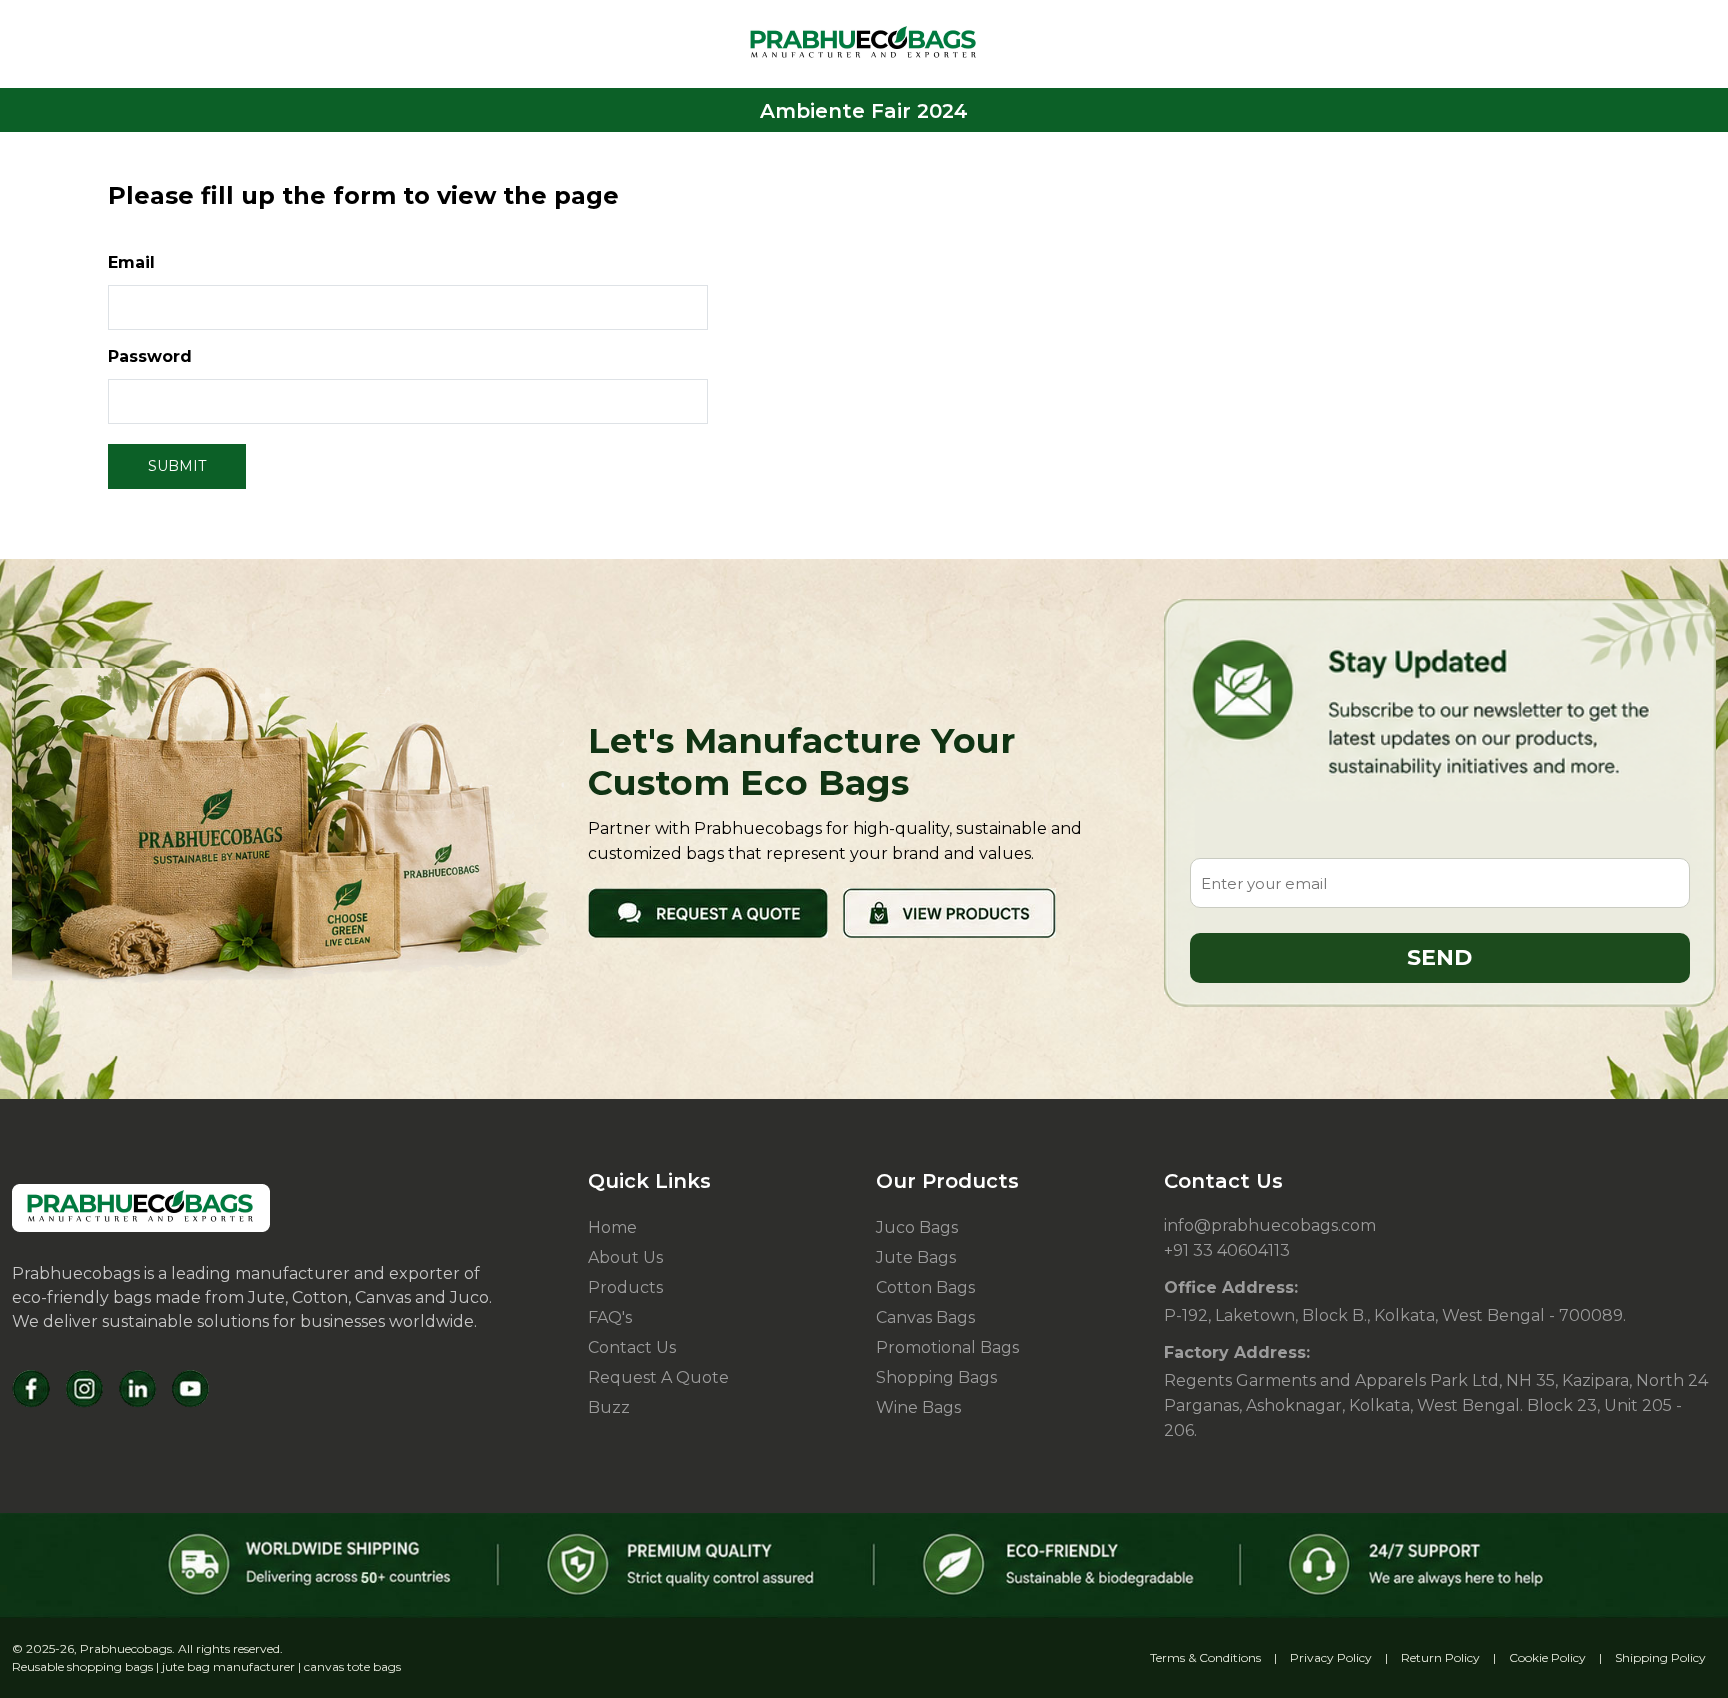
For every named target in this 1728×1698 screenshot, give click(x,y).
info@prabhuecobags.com (1270, 1225)
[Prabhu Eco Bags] (141, 1208)
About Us (625, 1257)
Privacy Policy (1331, 1657)
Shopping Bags (936, 1377)
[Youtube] (190, 1388)
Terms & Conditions (1205, 1657)
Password (150, 356)
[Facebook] (31, 1388)
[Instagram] (84, 1388)
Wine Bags (918, 1407)
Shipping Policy (1660, 1657)
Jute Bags (916, 1257)
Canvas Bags (925, 1317)
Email (131, 262)
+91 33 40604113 (1227, 1250)
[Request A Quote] (708, 911)
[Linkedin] (137, 1388)
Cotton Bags (925, 1287)
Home (612, 1227)
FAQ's (610, 1317)
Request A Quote (658, 1377)
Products (625, 1287)
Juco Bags (917, 1227)
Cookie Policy (1547, 1657)
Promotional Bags (947, 1347)
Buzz (609, 1407)
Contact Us (632, 1347)
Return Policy (1440, 1657)
